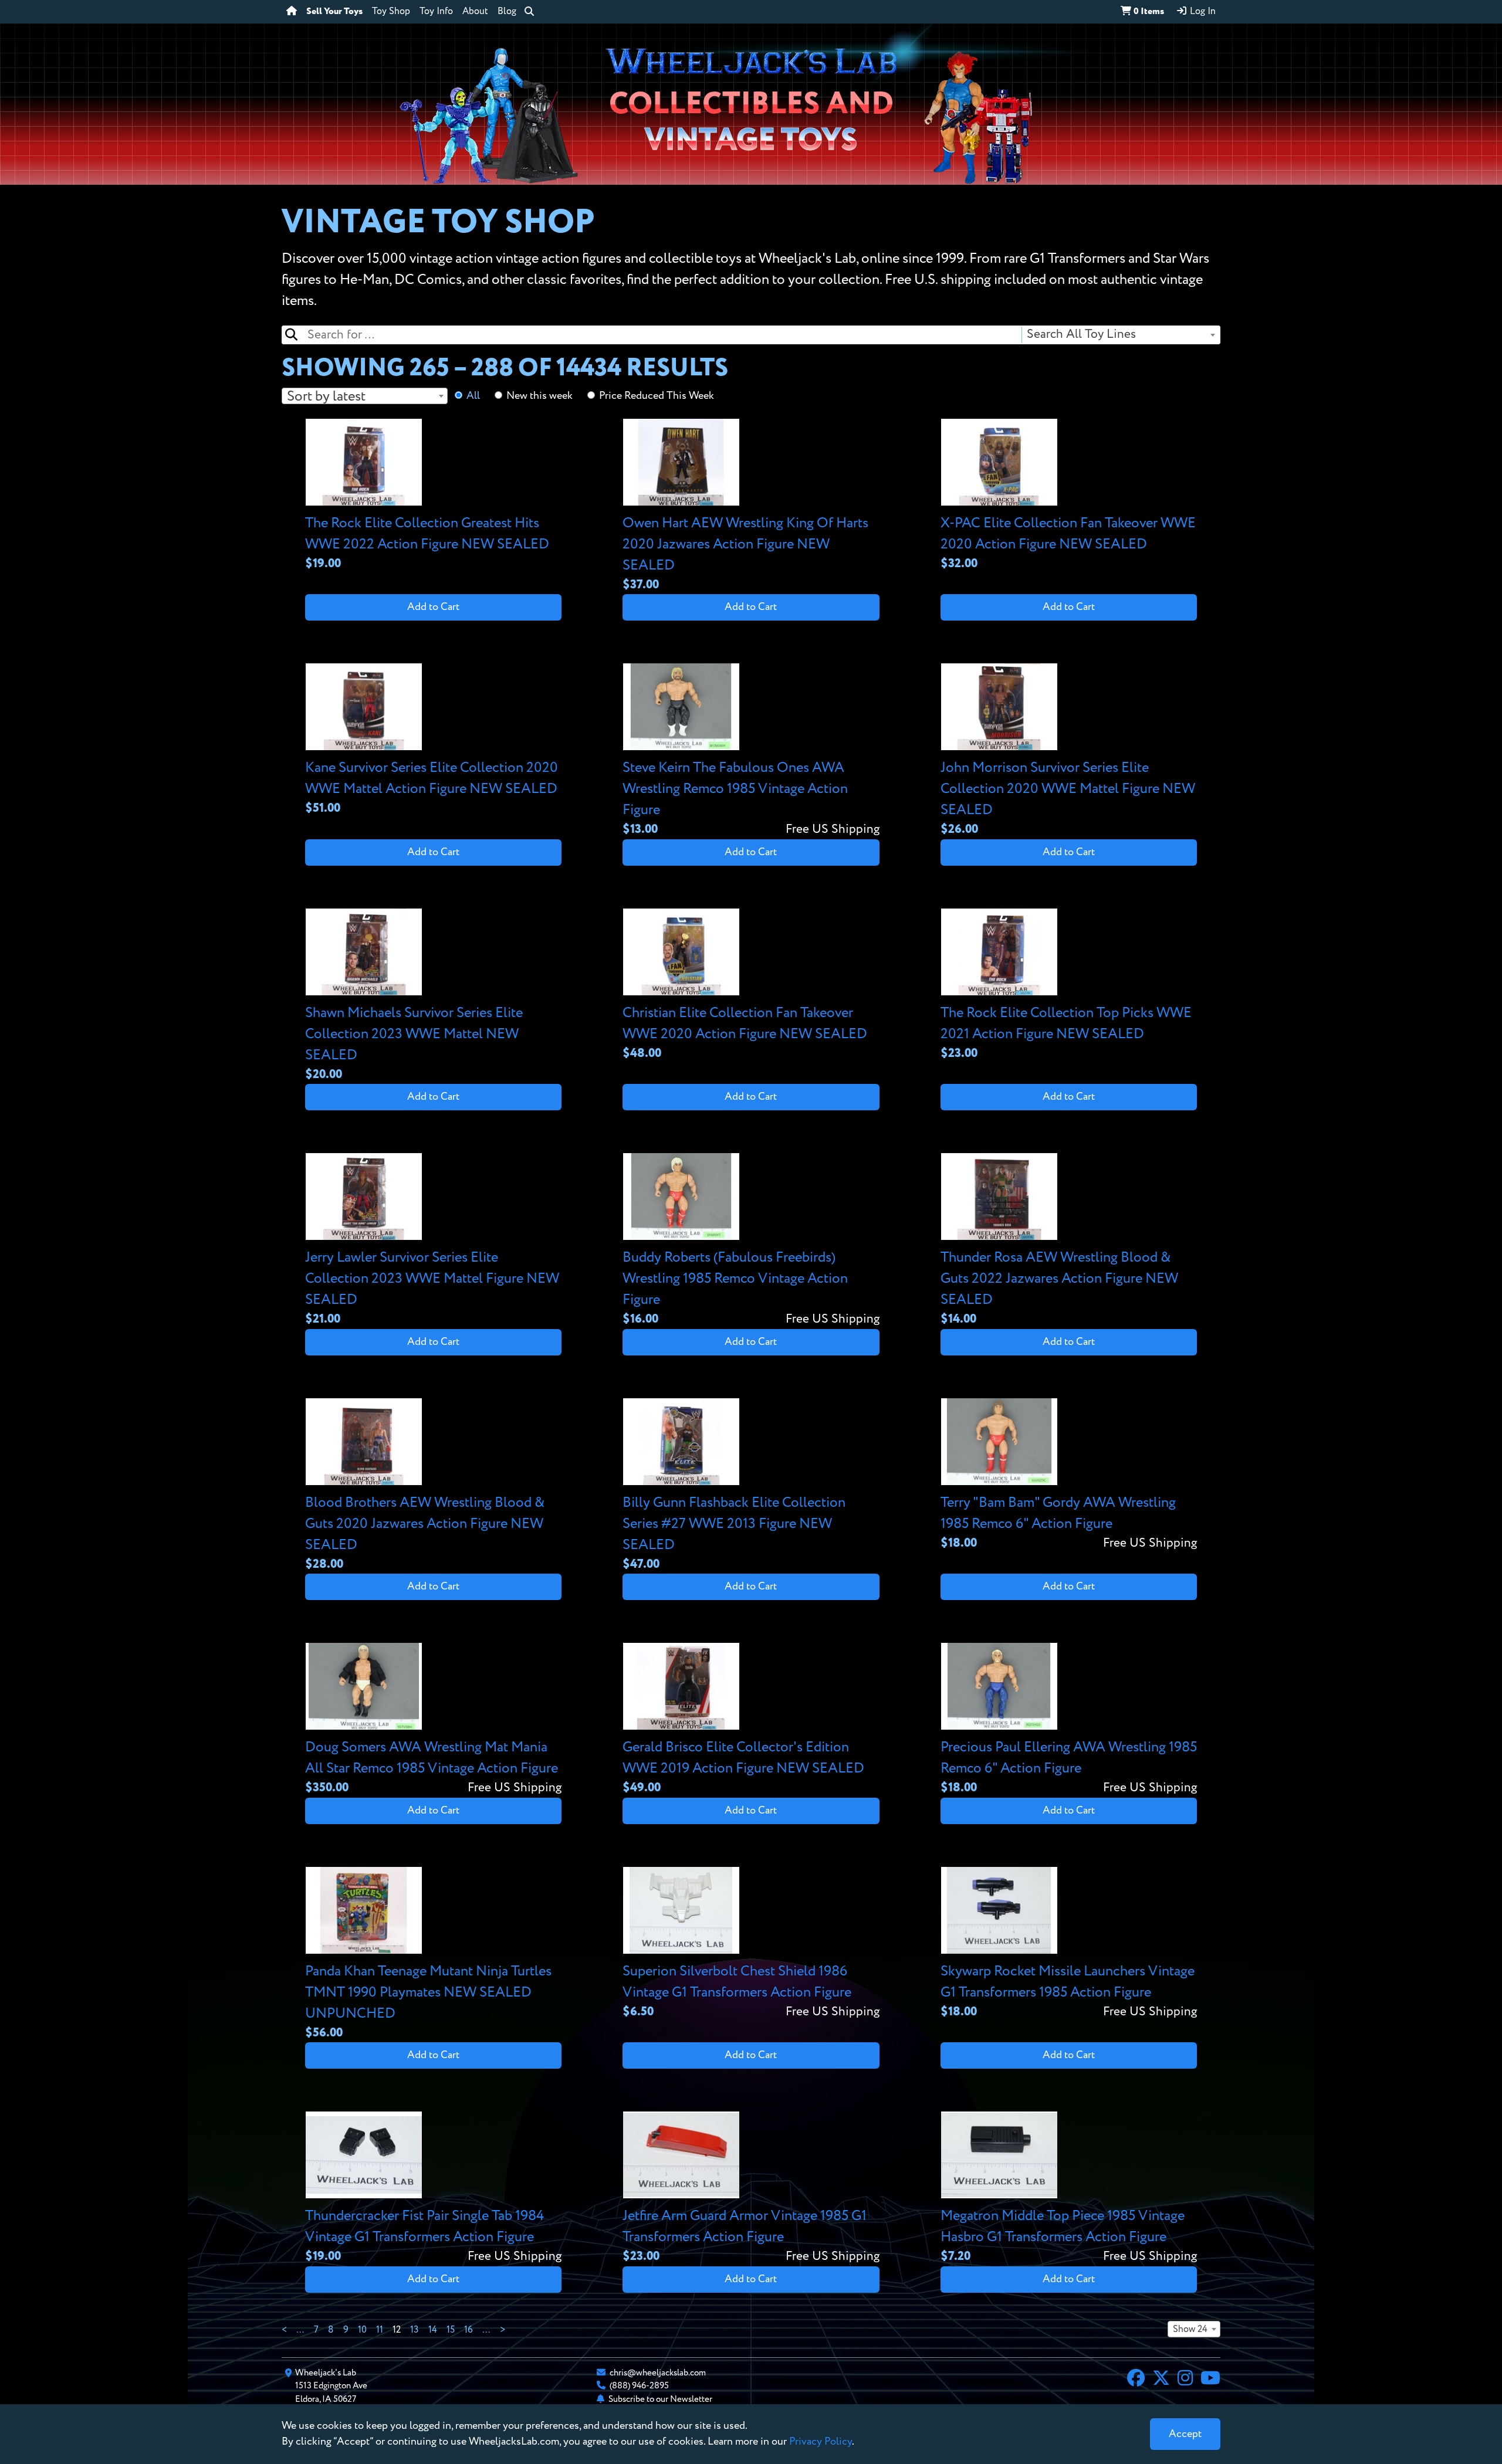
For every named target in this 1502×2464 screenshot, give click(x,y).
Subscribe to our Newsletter (660, 2399)
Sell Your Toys (334, 12)
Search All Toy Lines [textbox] (1081, 335)
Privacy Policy (821, 2442)
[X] (1161, 2380)
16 (468, 2330)
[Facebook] (1136, 2380)
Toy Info (436, 12)
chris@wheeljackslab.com (658, 2373)
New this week (539, 396)
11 (380, 2330)
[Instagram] (1185, 2380)
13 (415, 2330)
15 (451, 2330)
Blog (507, 12)
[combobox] (1120, 335)
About (475, 12)
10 (362, 2330)
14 (433, 2330)
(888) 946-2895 (639, 2386)
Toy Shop (391, 12)
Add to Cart (433, 607)
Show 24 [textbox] (1190, 2330)
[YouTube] (1210, 2380)
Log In (1202, 12)
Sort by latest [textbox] (326, 396)
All (473, 396)
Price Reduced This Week (657, 396)
